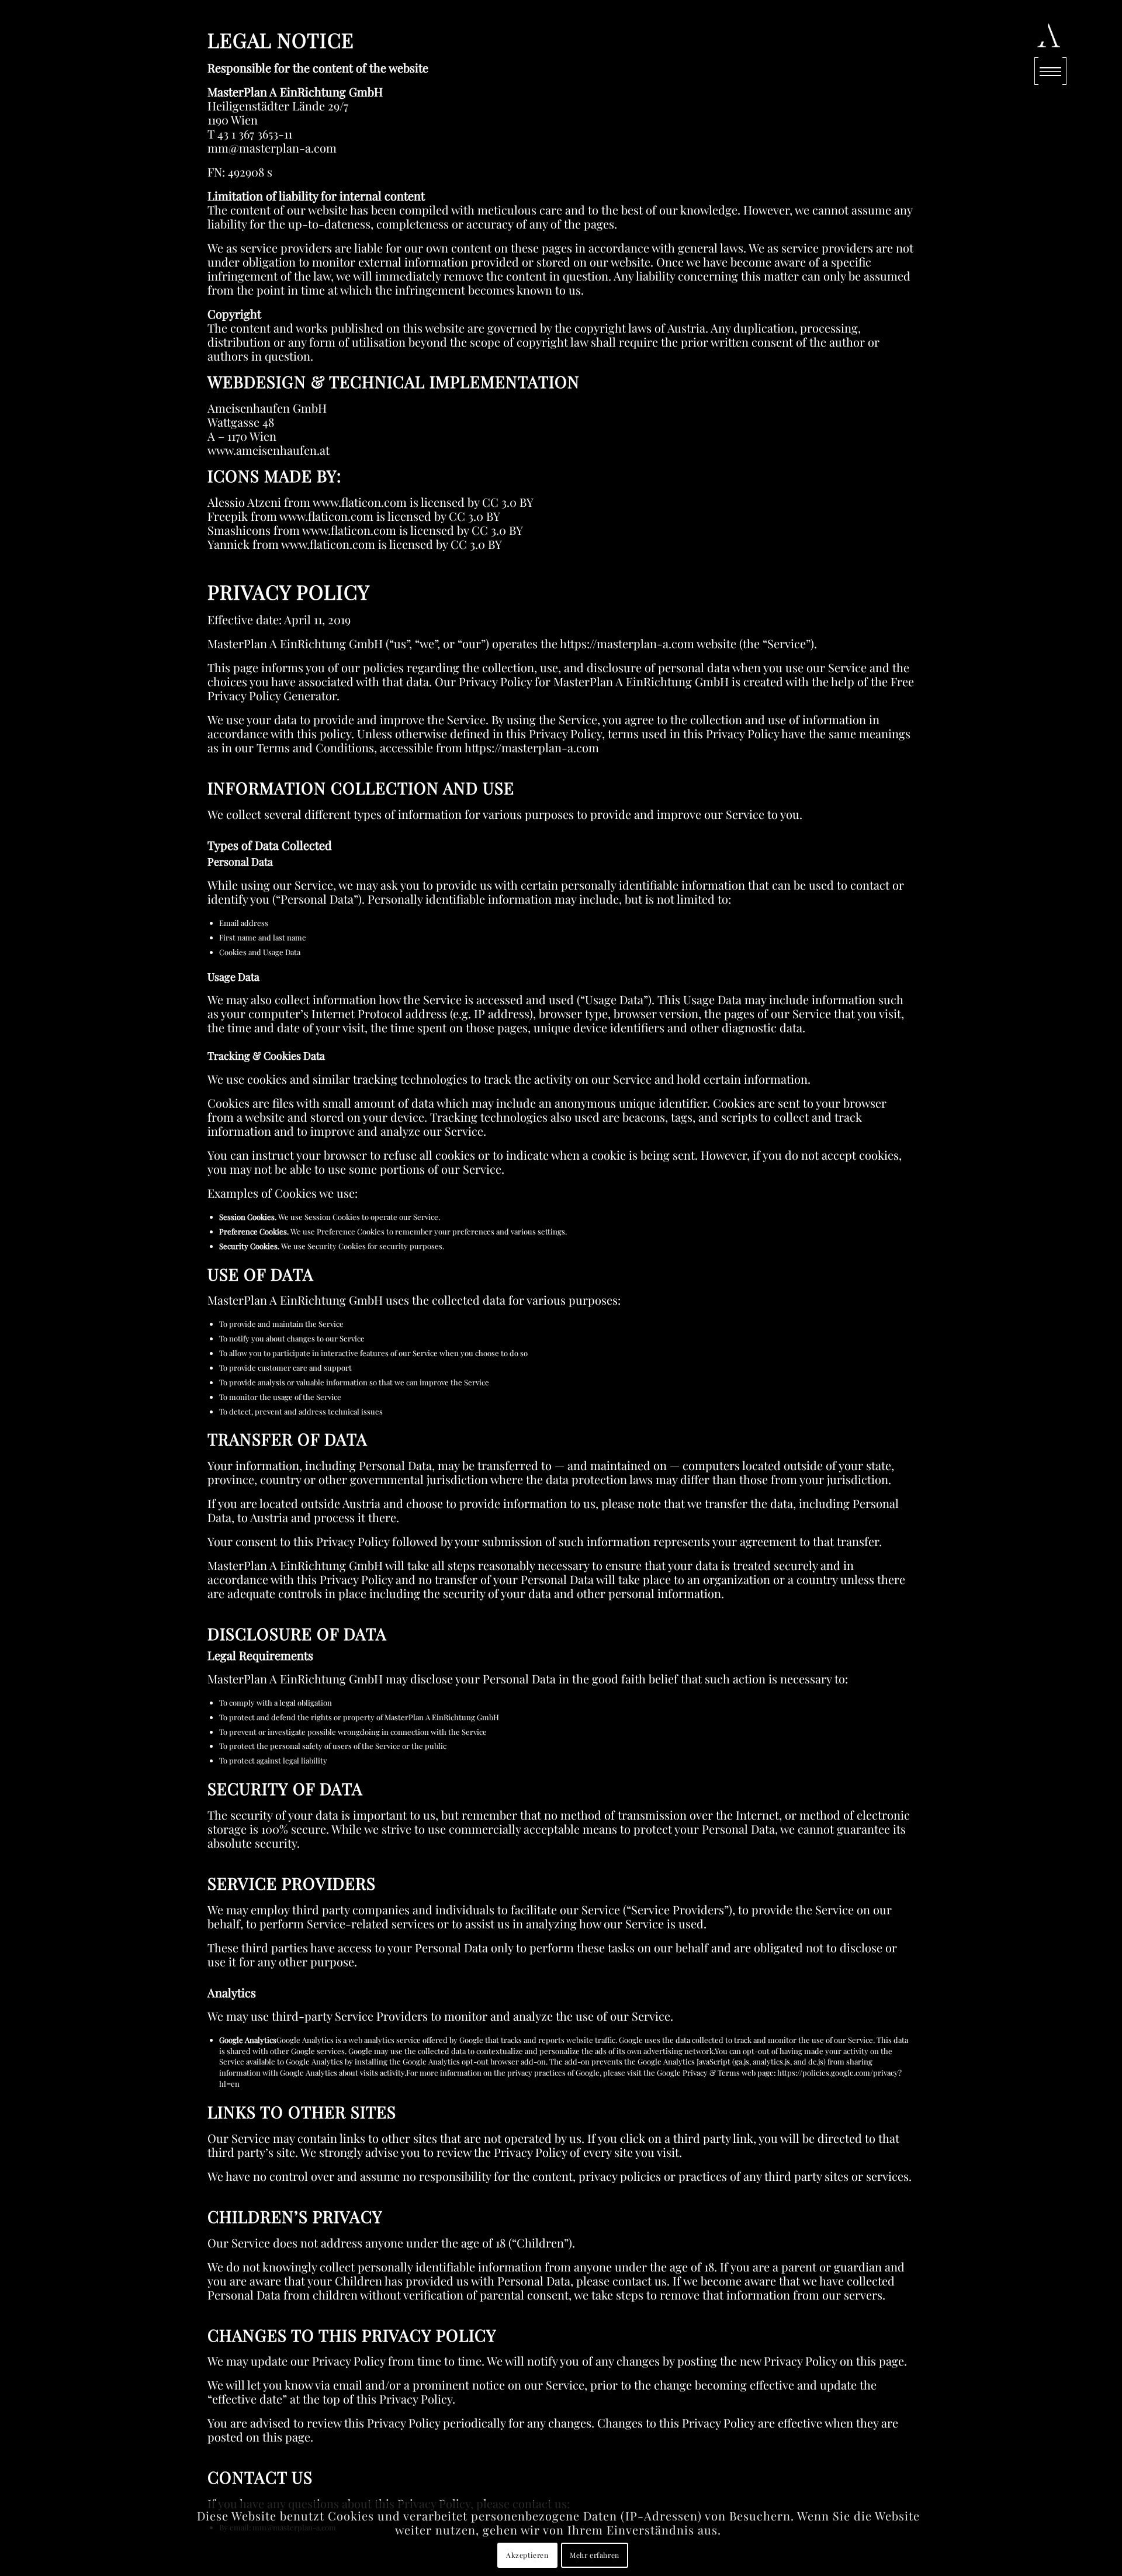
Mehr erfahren (595, 2556)
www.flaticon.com (360, 502)
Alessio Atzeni (244, 502)
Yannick (228, 544)
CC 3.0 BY (508, 502)
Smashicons (239, 530)
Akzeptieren (527, 2556)
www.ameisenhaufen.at (269, 450)
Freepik (228, 516)
